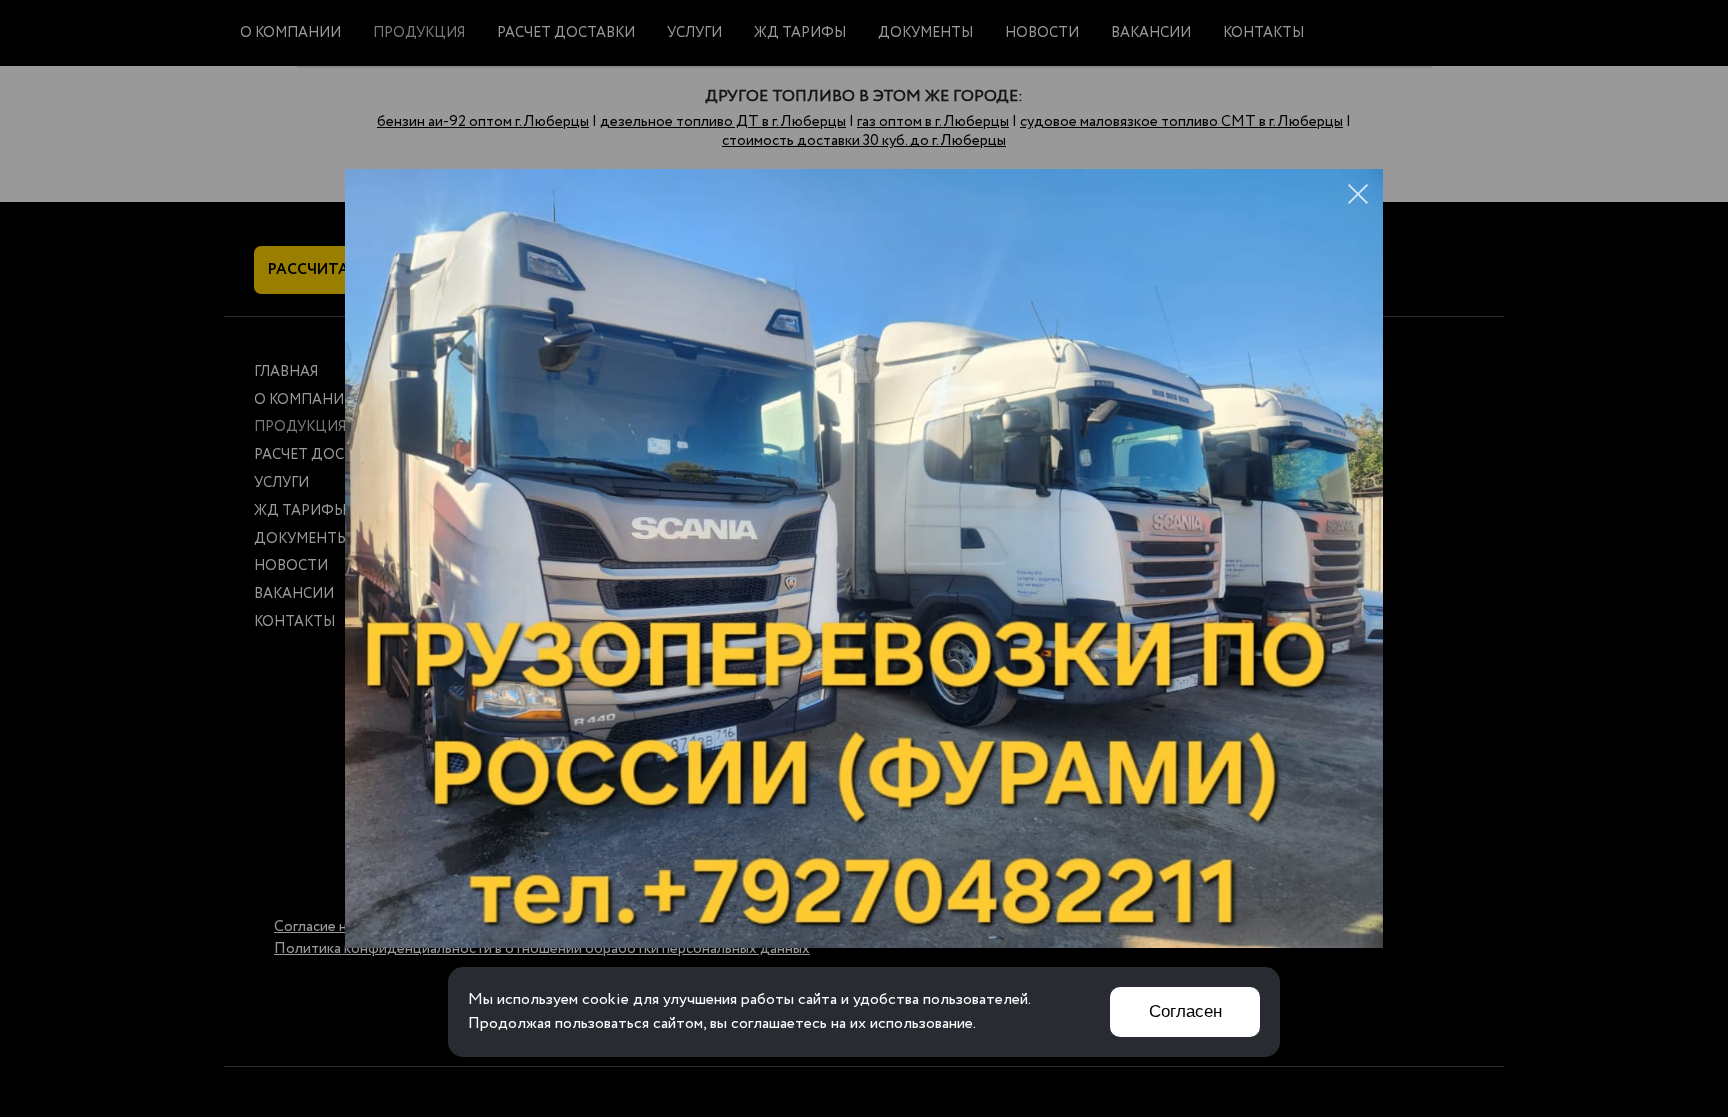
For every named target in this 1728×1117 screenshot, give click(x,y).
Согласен (1185, 1011)
